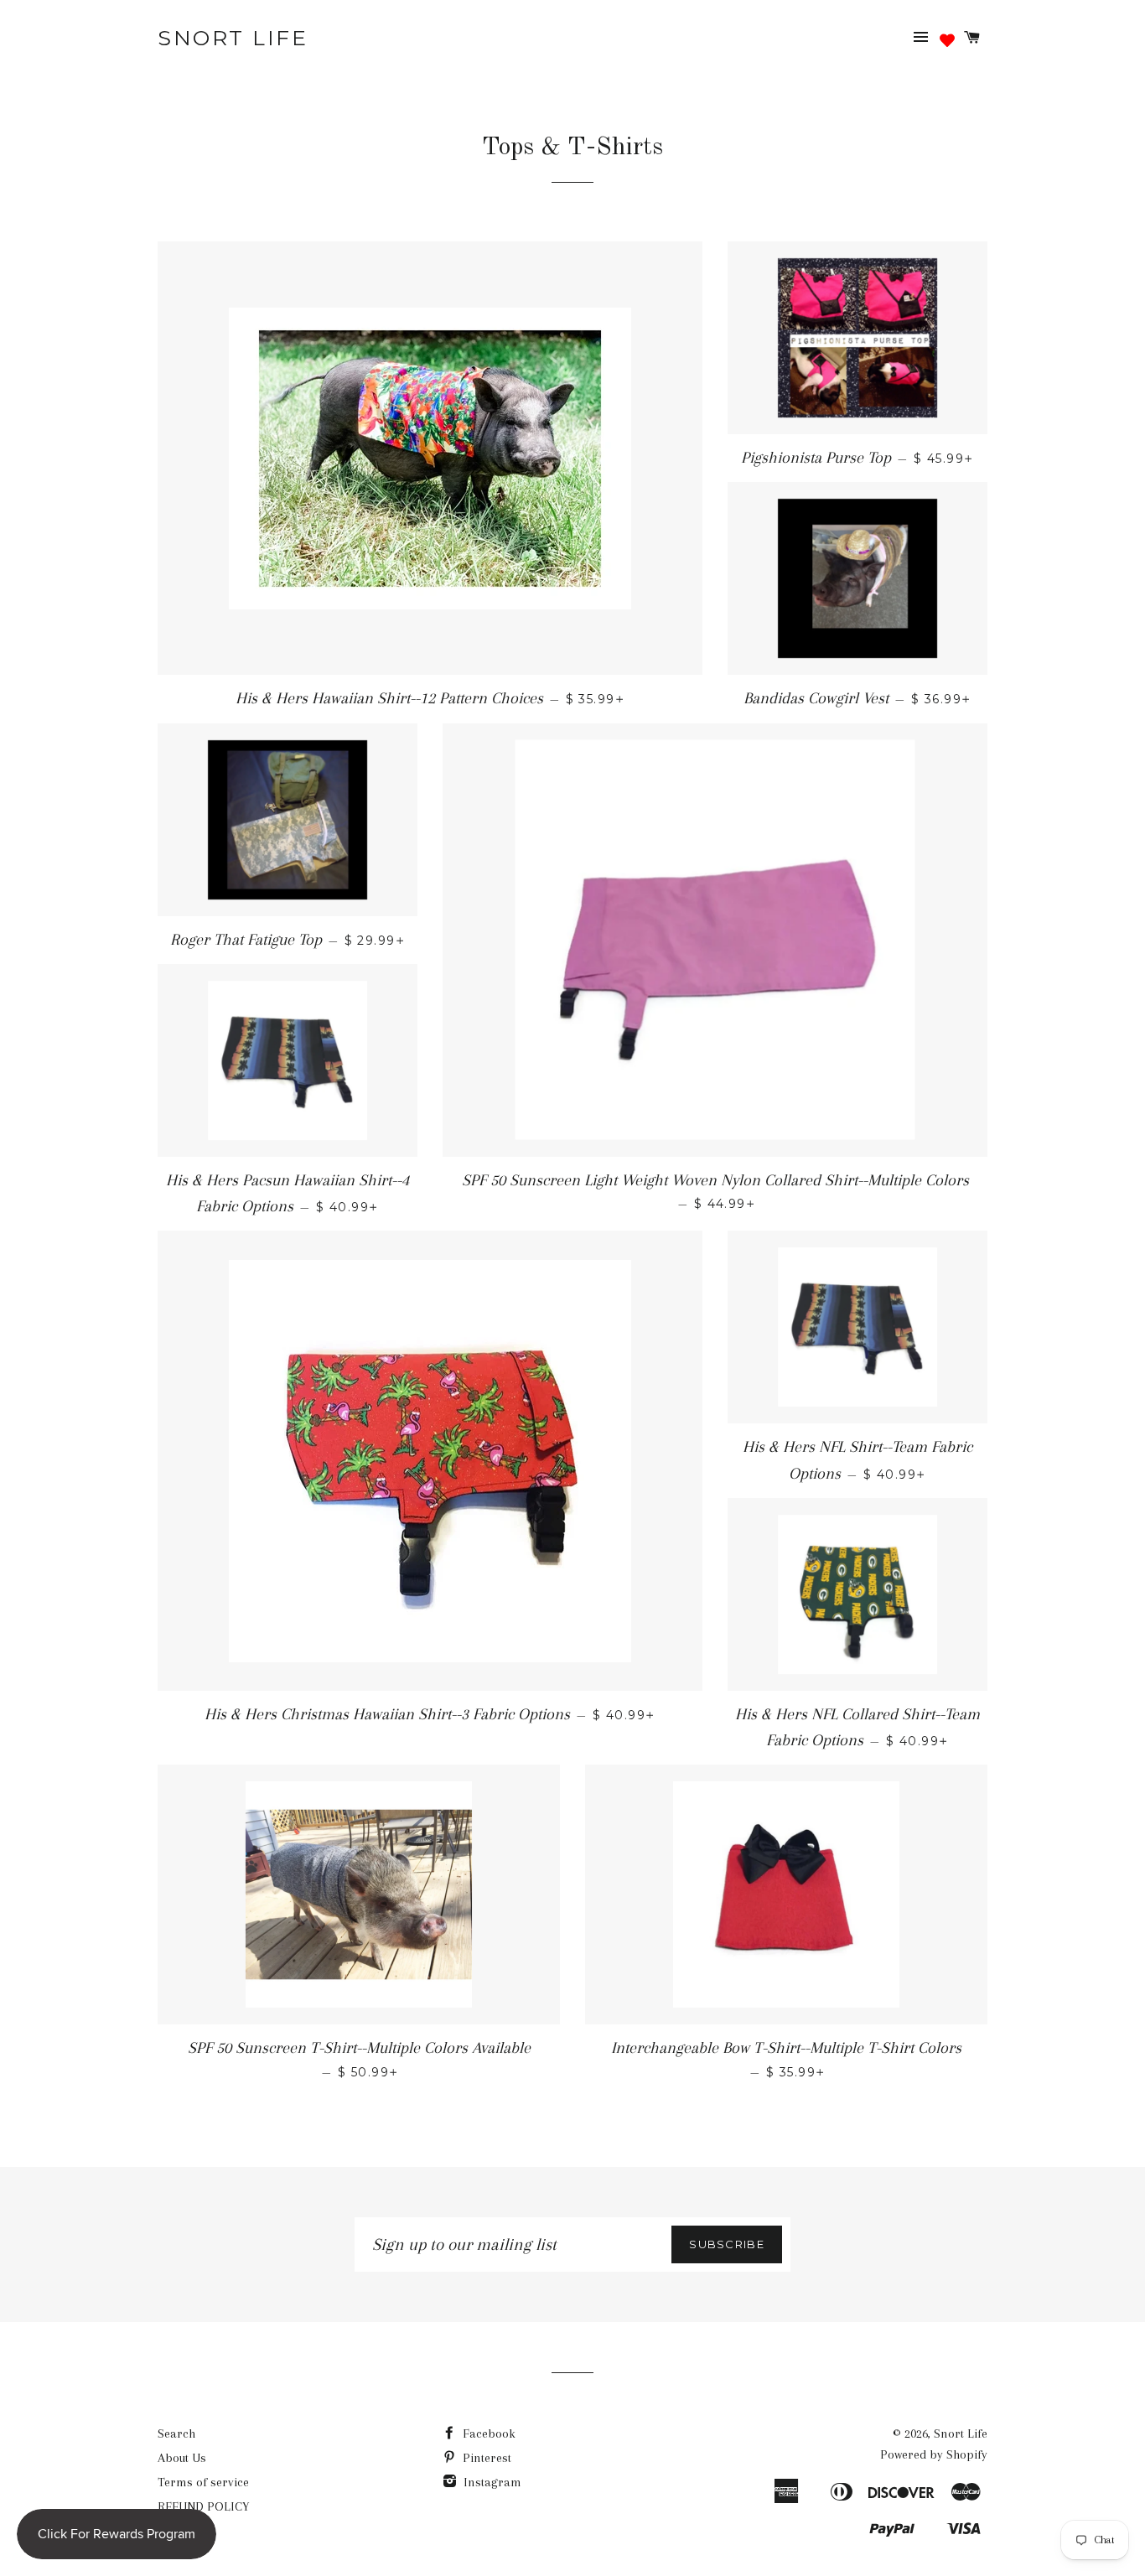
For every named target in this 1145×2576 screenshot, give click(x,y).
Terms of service (203, 2482)
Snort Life (233, 38)
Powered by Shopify (934, 2454)
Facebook (487, 2433)
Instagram (491, 2482)
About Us (182, 2458)
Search (176, 2433)
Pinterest (485, 2458)
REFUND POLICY (203, 2506)
